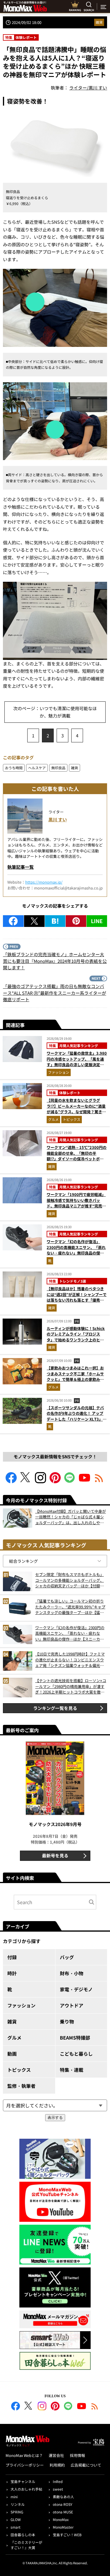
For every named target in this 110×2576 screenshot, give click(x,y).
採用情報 (77, 2455)
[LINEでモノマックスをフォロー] (70, 1481)
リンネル (18, 2504)
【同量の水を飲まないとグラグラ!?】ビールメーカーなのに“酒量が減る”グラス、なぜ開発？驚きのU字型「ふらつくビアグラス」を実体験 (77, 1112)
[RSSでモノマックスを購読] (95, 2407)
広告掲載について (86, 2465)
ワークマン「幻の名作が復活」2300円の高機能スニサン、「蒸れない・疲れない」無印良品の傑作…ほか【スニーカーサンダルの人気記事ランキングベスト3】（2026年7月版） (76, 1256)
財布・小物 (72, 1973)
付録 (12, 1957)
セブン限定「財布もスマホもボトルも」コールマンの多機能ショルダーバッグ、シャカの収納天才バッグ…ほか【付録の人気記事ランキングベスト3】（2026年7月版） (70, 1580)
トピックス (72, 1119)
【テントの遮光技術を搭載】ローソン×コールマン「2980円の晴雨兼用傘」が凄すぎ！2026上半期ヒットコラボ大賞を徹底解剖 (71, 1686)
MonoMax (61, 2519)
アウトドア (72, 2005)
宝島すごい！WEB (67, 2535)
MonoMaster (63, 2527)
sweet (58, 2489)
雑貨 (99, 22)
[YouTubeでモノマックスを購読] (84, 1481)
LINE (97, 921)
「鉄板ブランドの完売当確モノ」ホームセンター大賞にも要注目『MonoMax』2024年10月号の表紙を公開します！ (55, 961)
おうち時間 (14, 768)
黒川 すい (58, 819)
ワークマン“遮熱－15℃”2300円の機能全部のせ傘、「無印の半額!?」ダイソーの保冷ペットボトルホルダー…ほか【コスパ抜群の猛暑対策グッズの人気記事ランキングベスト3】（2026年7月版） (77, 1162)
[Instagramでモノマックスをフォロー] (40, 1481)
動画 (12, 2054)
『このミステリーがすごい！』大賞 (26, 2545)
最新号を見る (55, 1855)
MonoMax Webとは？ (24, 2455)
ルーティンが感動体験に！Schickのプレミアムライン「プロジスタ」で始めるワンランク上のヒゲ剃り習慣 (76, 1337)
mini (14, 2497)
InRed (58, 2481)
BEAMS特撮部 (75, 2038)
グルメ (53, 1119)
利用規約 (57, 2465)
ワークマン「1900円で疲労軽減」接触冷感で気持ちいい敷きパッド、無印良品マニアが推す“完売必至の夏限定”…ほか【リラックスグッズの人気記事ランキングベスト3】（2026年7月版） (76, 1209)
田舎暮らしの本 (23, 2535)
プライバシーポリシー (25, 2465)
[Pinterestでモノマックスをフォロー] (55, 1481)
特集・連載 (72, 2070)
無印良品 (58, 768)
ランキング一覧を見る (55, 1708)
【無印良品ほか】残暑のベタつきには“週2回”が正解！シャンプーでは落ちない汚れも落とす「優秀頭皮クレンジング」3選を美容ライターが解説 (77, 1300)
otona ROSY (62, 2504)
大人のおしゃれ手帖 (26, 2489)
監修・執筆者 (21, 2086)
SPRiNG (17, 2512)
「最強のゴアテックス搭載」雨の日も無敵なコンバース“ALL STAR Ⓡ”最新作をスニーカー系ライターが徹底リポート (55, 993)
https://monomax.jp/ (44, 882)
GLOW (16, 2519)
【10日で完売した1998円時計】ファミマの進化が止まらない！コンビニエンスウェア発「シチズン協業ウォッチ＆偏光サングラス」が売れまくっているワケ (70, 1660)
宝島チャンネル (23, 2481)
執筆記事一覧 (21, 867)
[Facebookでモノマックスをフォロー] (11, 1481)
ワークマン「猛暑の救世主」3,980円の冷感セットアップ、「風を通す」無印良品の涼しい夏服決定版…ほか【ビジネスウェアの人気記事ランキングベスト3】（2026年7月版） (77, 1067)
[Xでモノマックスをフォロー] (26, 1481)
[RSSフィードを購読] (99, 1481)
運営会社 (56, 2455)
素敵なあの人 (63, 2497)
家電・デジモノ (76, 1989)
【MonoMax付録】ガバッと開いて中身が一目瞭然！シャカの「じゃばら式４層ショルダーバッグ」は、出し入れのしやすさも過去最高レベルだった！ (71, 1517)
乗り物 (67, 2021)
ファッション (59, 1072)
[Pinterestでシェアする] (76, 921)
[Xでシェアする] (34, 921)
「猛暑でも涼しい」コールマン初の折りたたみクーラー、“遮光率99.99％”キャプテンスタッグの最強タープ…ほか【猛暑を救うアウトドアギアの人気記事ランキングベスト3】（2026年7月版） (70, 1607)
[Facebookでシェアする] (13, 921)
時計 (12, 1973)
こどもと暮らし (76, 2054)
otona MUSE (63, 2512)
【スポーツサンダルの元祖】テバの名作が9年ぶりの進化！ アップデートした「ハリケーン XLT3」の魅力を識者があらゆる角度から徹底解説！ (77, 1419)
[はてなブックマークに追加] (55, 921)
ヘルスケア (37, 768)
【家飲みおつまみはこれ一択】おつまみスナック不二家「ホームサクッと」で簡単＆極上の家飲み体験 (75, 1376)
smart (16, 2527)
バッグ (67, 1957)
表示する (55, 2118)
